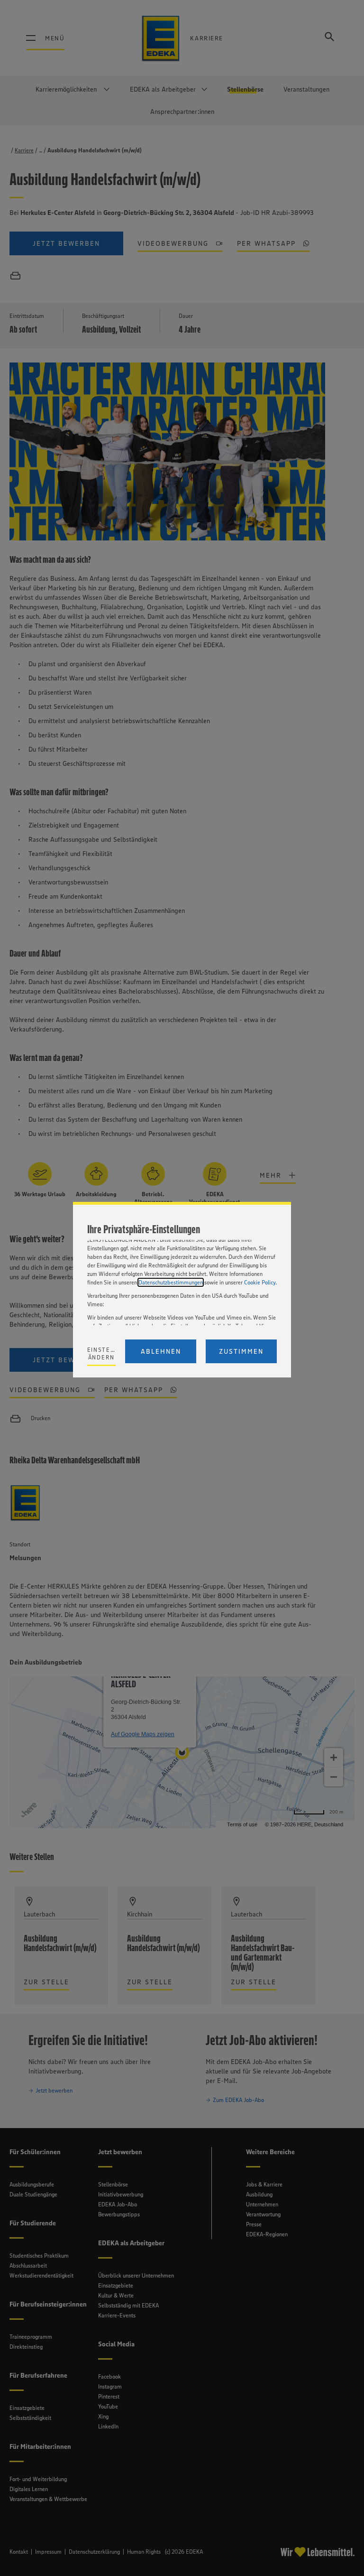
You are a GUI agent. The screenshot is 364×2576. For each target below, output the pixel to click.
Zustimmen (241, 1351)
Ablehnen (161, 1351)
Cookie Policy (260, 1282)
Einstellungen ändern (102, 1353)
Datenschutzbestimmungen (171, 1282)
